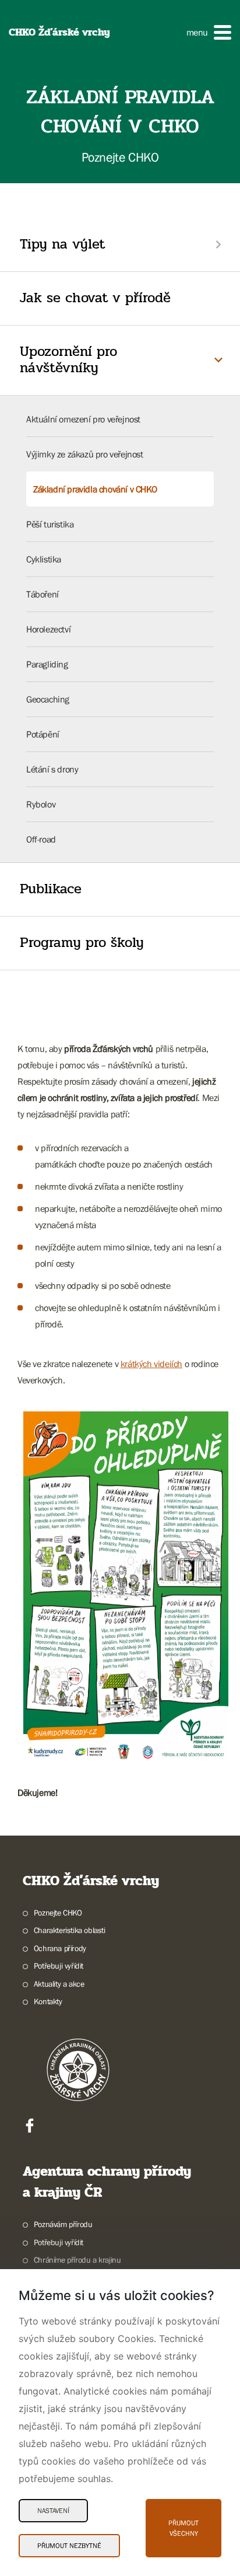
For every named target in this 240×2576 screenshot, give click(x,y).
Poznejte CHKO (58, 1913)
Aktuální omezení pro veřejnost (83, 419)
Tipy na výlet (62, 244)
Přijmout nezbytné (69, 2546)
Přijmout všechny (183, 2528)
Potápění (43, 734)
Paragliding (47, 664)
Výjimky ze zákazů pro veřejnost (85, 454)
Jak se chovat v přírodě (95, 298)
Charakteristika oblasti (70, 1930)
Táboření (43, 594)
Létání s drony (52, 769)
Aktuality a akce (59, 1984)
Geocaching (48, 699)
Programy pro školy (82, 943)
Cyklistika (44, 559)
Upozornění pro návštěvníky (68, 360)
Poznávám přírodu (63, 2224)
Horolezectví (48, 629)
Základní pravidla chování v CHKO (95, 489)
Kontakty (48, 2001)
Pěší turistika (50, 524)
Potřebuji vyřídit (59, 1966)
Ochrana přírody (60, 1948)
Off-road (41, 839)
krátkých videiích (151, 1364)
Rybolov (41, 804)
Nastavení (53, 2511)
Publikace (51, 889)
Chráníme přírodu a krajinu (77, 2260)
